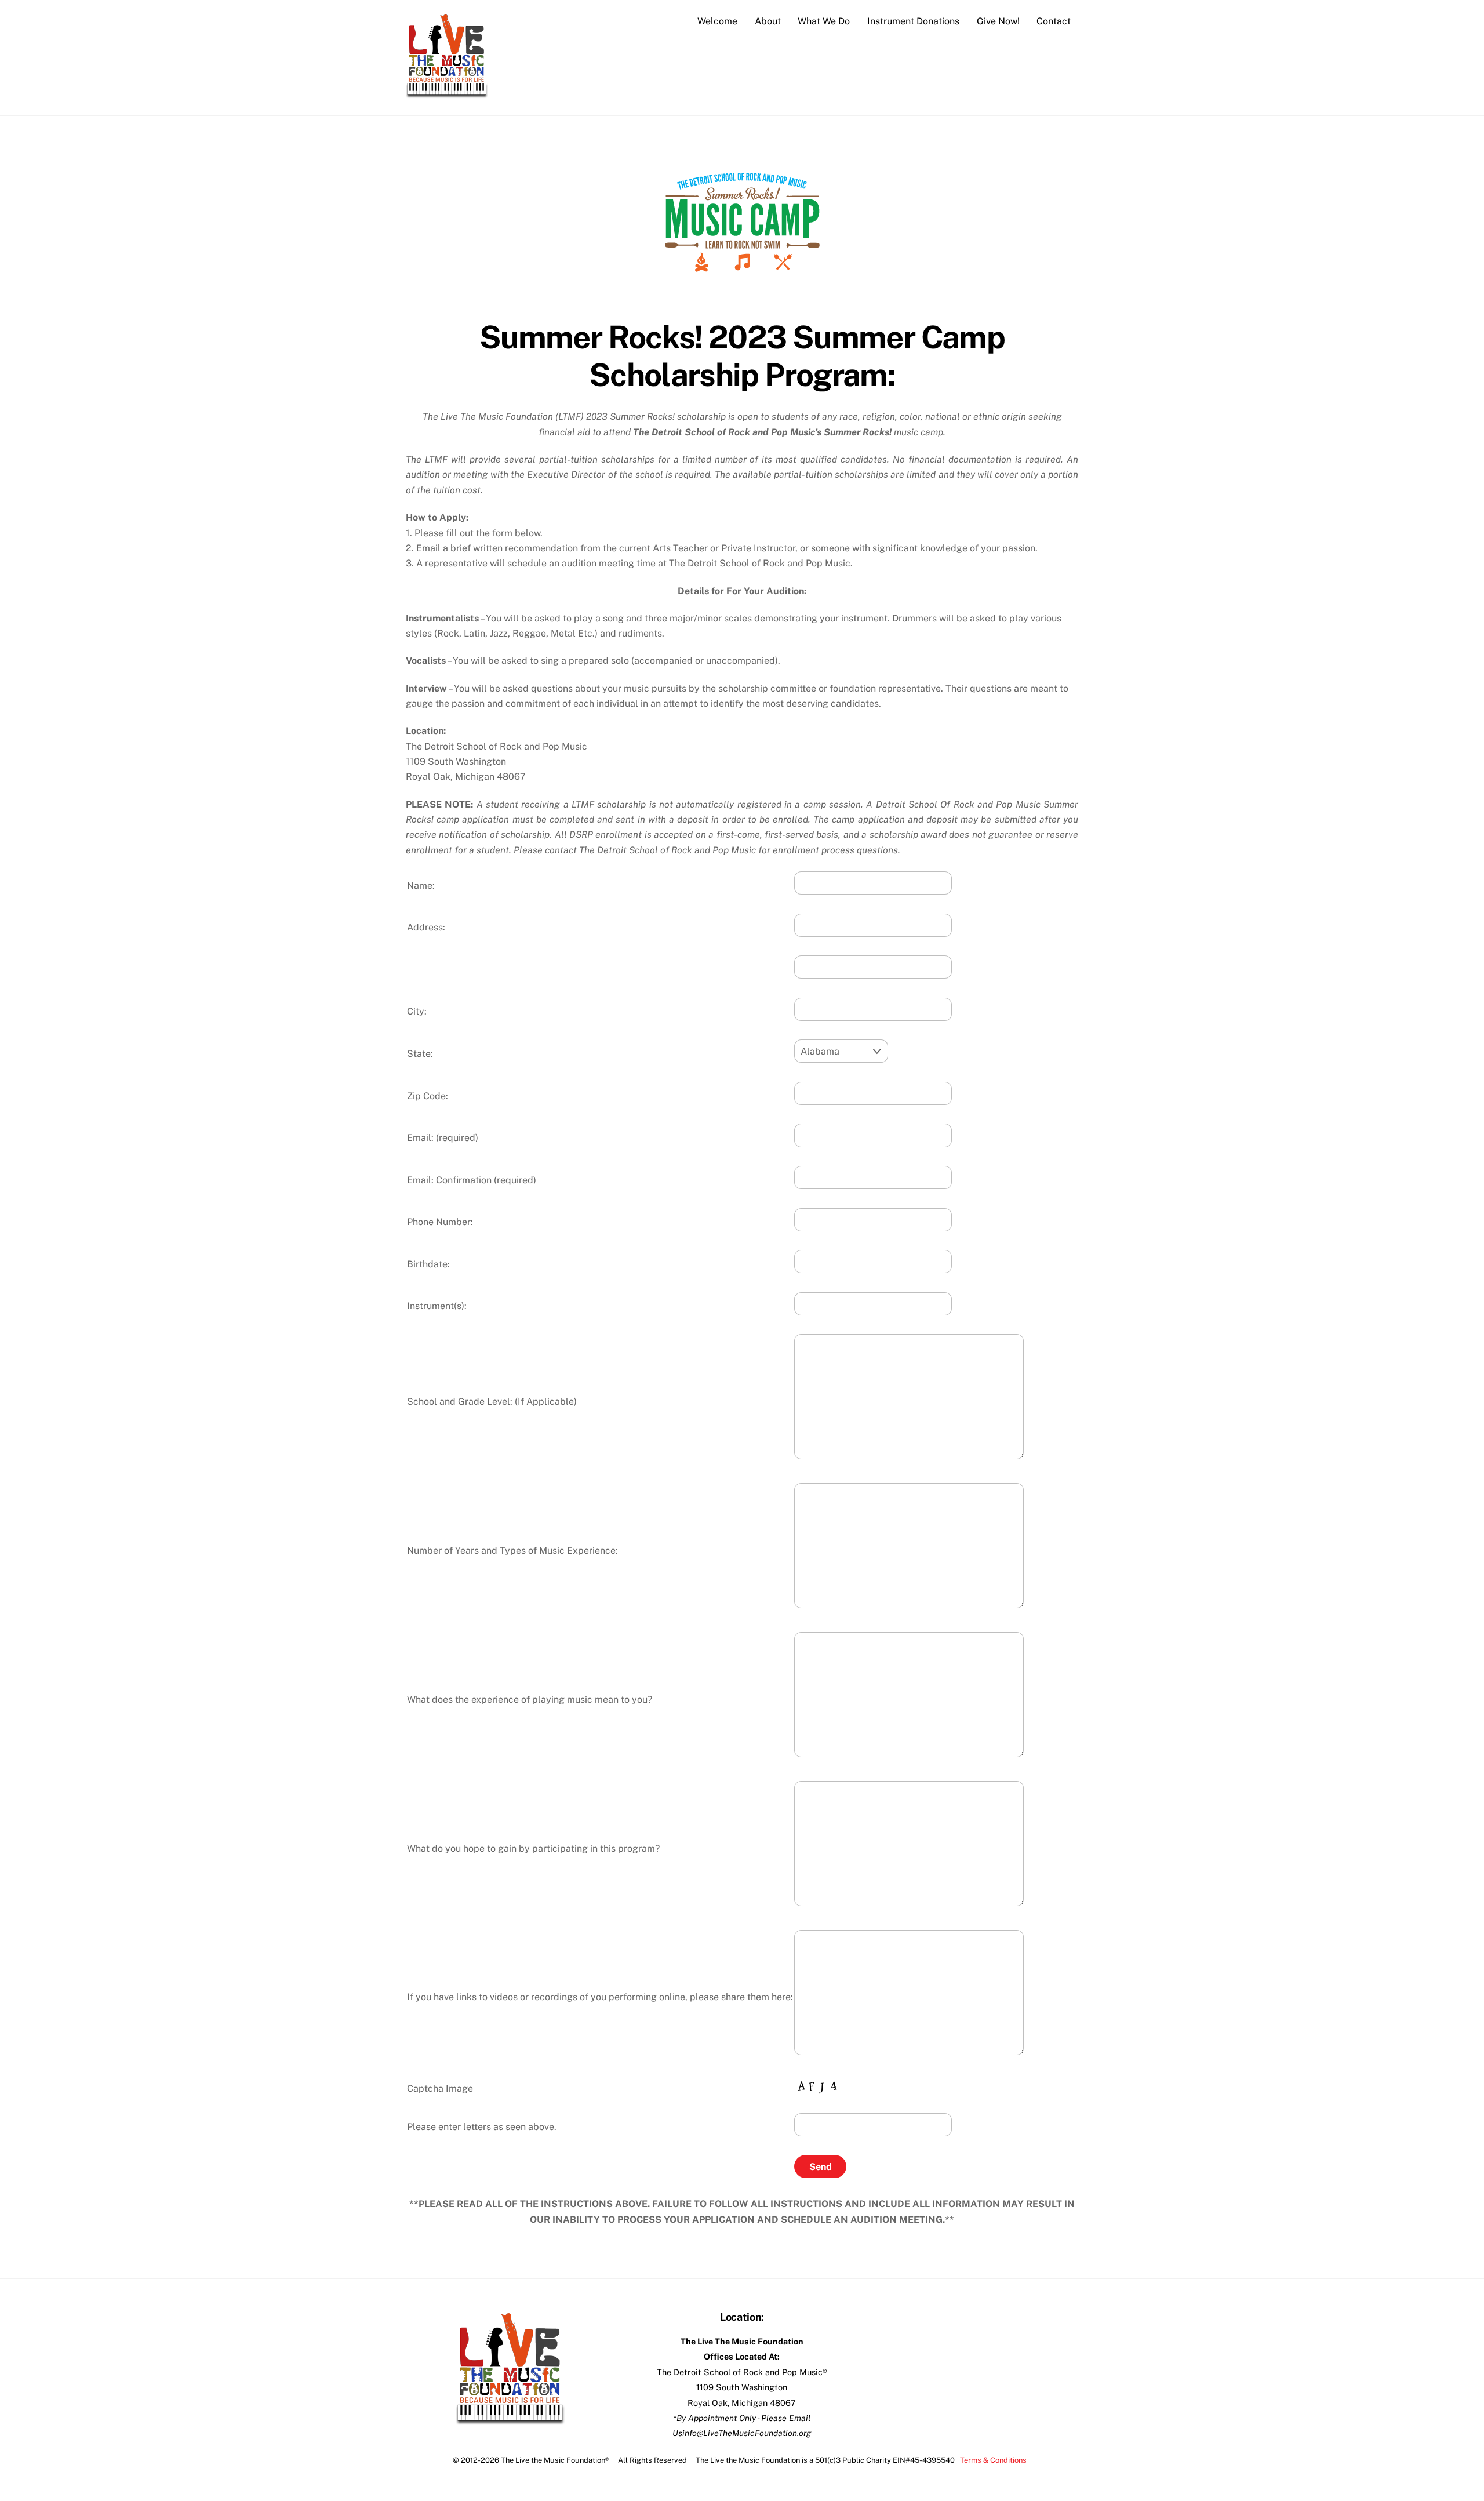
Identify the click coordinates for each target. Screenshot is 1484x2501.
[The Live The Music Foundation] (447, 93)
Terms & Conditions (993, 2460)
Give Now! (998, 21)
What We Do (824, 21)
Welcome (717, 21)
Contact (1054, 21)
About (768, 21)
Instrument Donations (913, 21)
